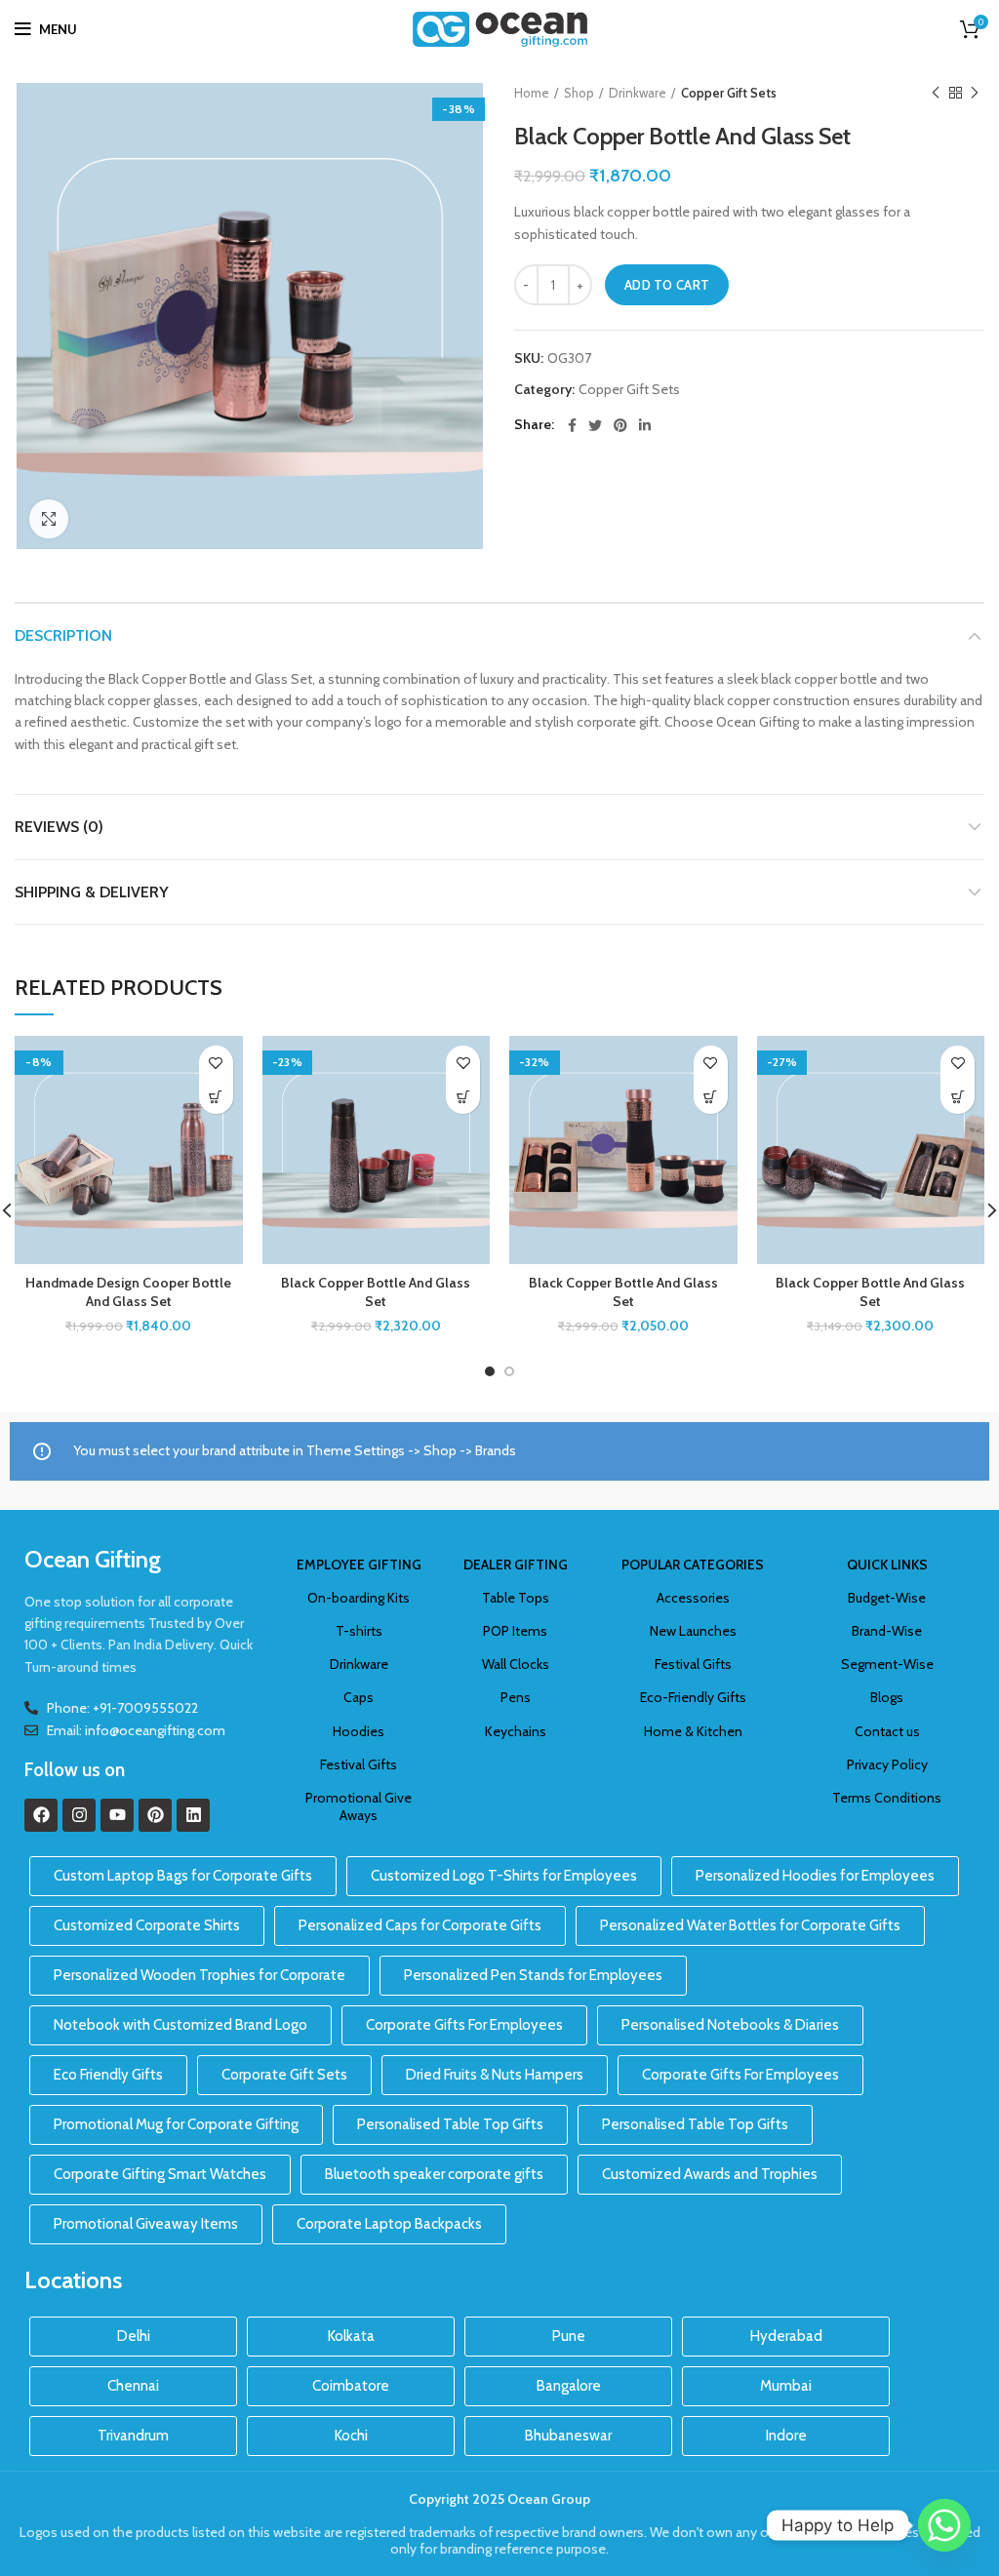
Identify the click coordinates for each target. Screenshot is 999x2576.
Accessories (693, 1598)
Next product (975, 93)
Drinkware (638, 93)
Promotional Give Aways (359, 1806)
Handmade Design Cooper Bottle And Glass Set (128, 1292)
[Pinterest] (155, 1815)
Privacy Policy (887, 1764)
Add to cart (667, 285)
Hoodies (359, 1731)
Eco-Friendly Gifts (693, 1697)
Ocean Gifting (93, 1559)
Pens (516, 1697)
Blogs (887, 1697)
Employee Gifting (359, 1565)
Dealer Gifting (516, 1565)
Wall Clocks (516, 1664)
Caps (359, 1697)
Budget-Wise (887, 1598)
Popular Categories (693, 1565)
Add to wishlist (216, 1063)
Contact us (887, 1731)
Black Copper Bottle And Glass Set (376, 1292)
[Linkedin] (193, 1815)
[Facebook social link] (572, 425)
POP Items (515, 1631)
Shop (579, 93)
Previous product (936, 93)
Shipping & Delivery (92, 892)
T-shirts (359, 1631)
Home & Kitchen (693, 1731)
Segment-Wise (887, 1664)
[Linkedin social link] (645, 425)
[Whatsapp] (944, 2525)
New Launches (693, 1631)
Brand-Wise (887, 1631)
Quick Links (887, 1565)
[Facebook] (41, 1815)
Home (532, 93)
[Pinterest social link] (620, 425)
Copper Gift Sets (729, 93)
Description (63, 635)
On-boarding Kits (359, 1598)
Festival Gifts (359, 1764)
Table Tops (516, 1598)
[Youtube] (117, 1815)
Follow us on (75, 1770)
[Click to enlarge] (49, 519)
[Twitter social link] (595, 425)
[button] (216, 1097)
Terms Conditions (887, 1798)
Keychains (516, 1731)
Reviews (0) (59, 827)
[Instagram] (79, 1815)
